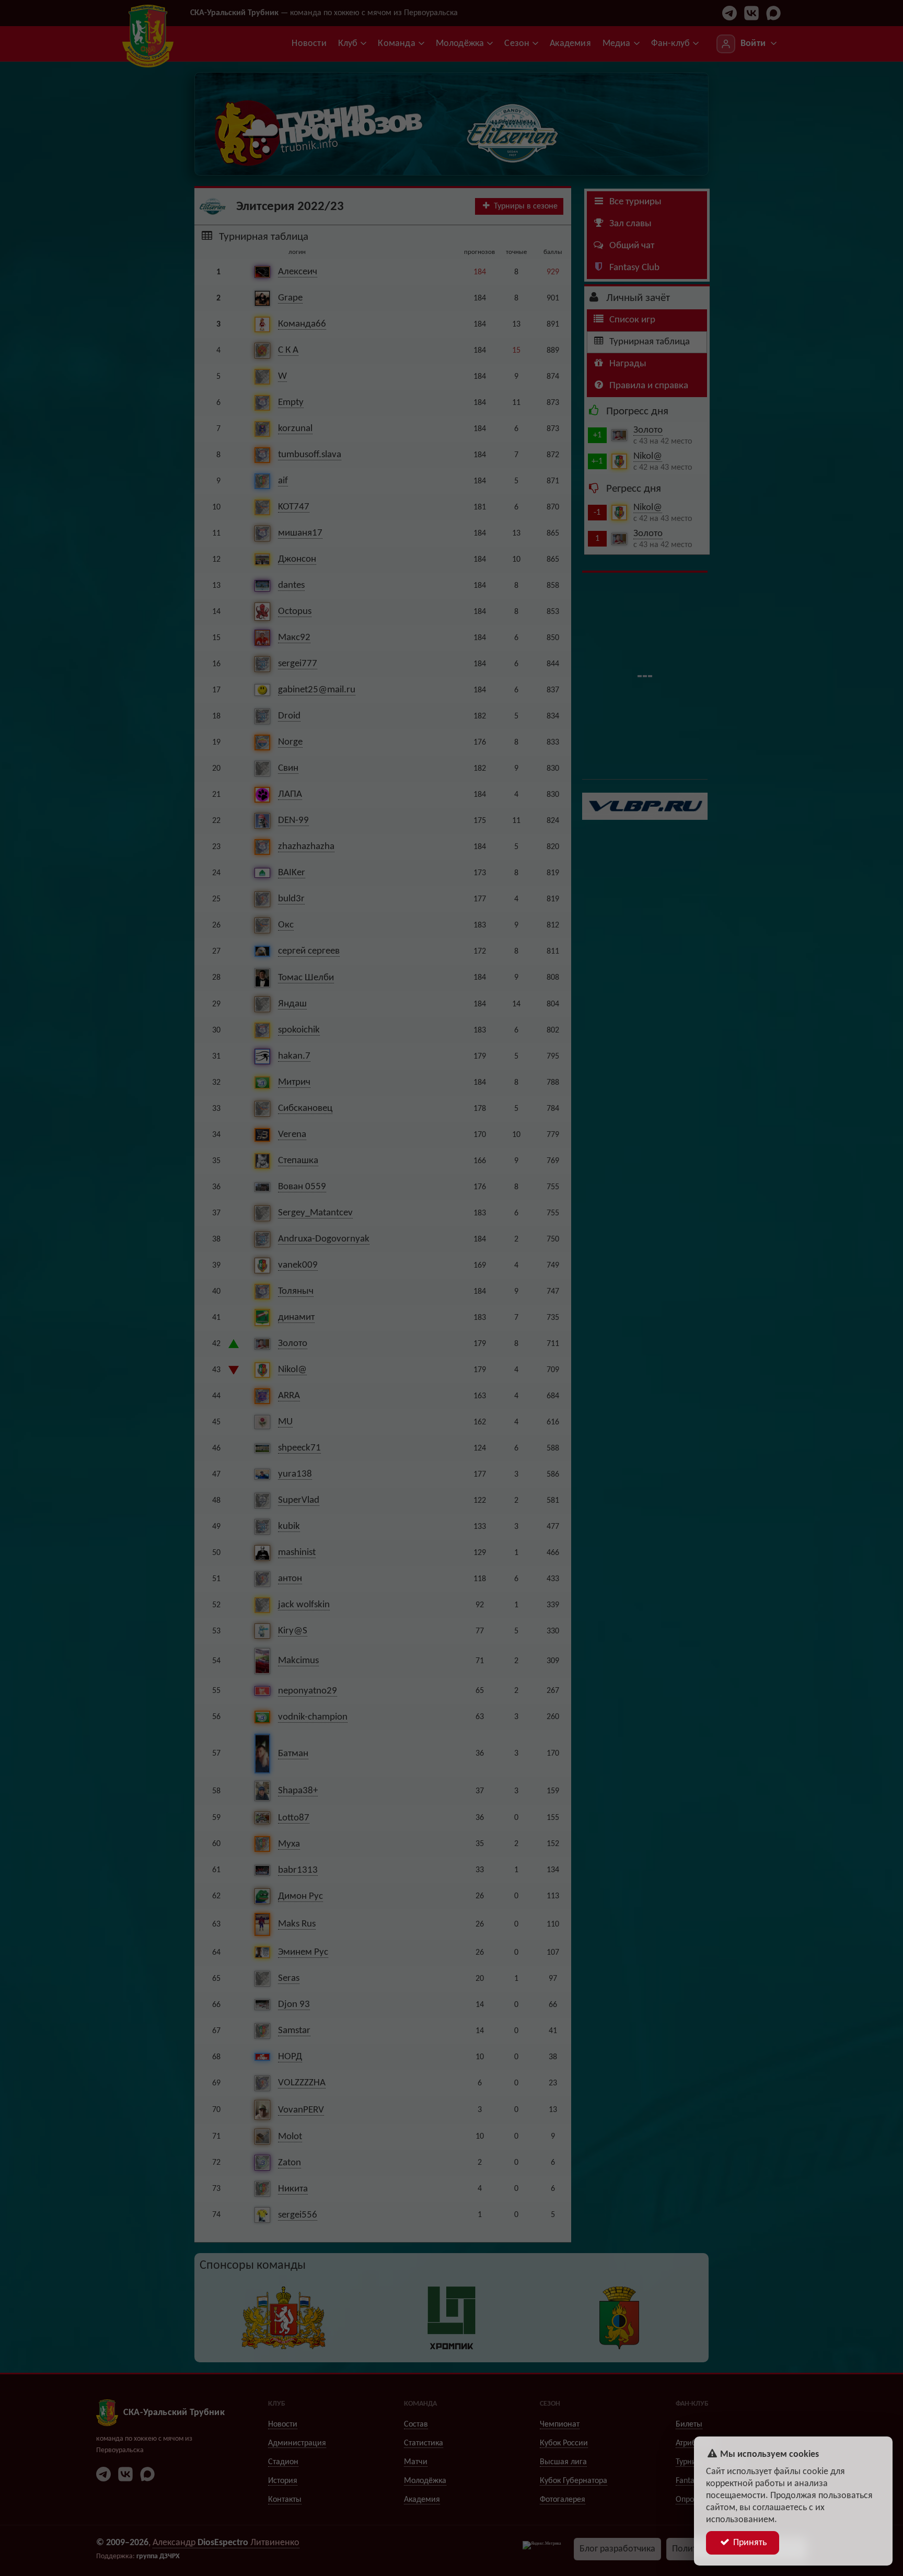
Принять (749, 2543)
